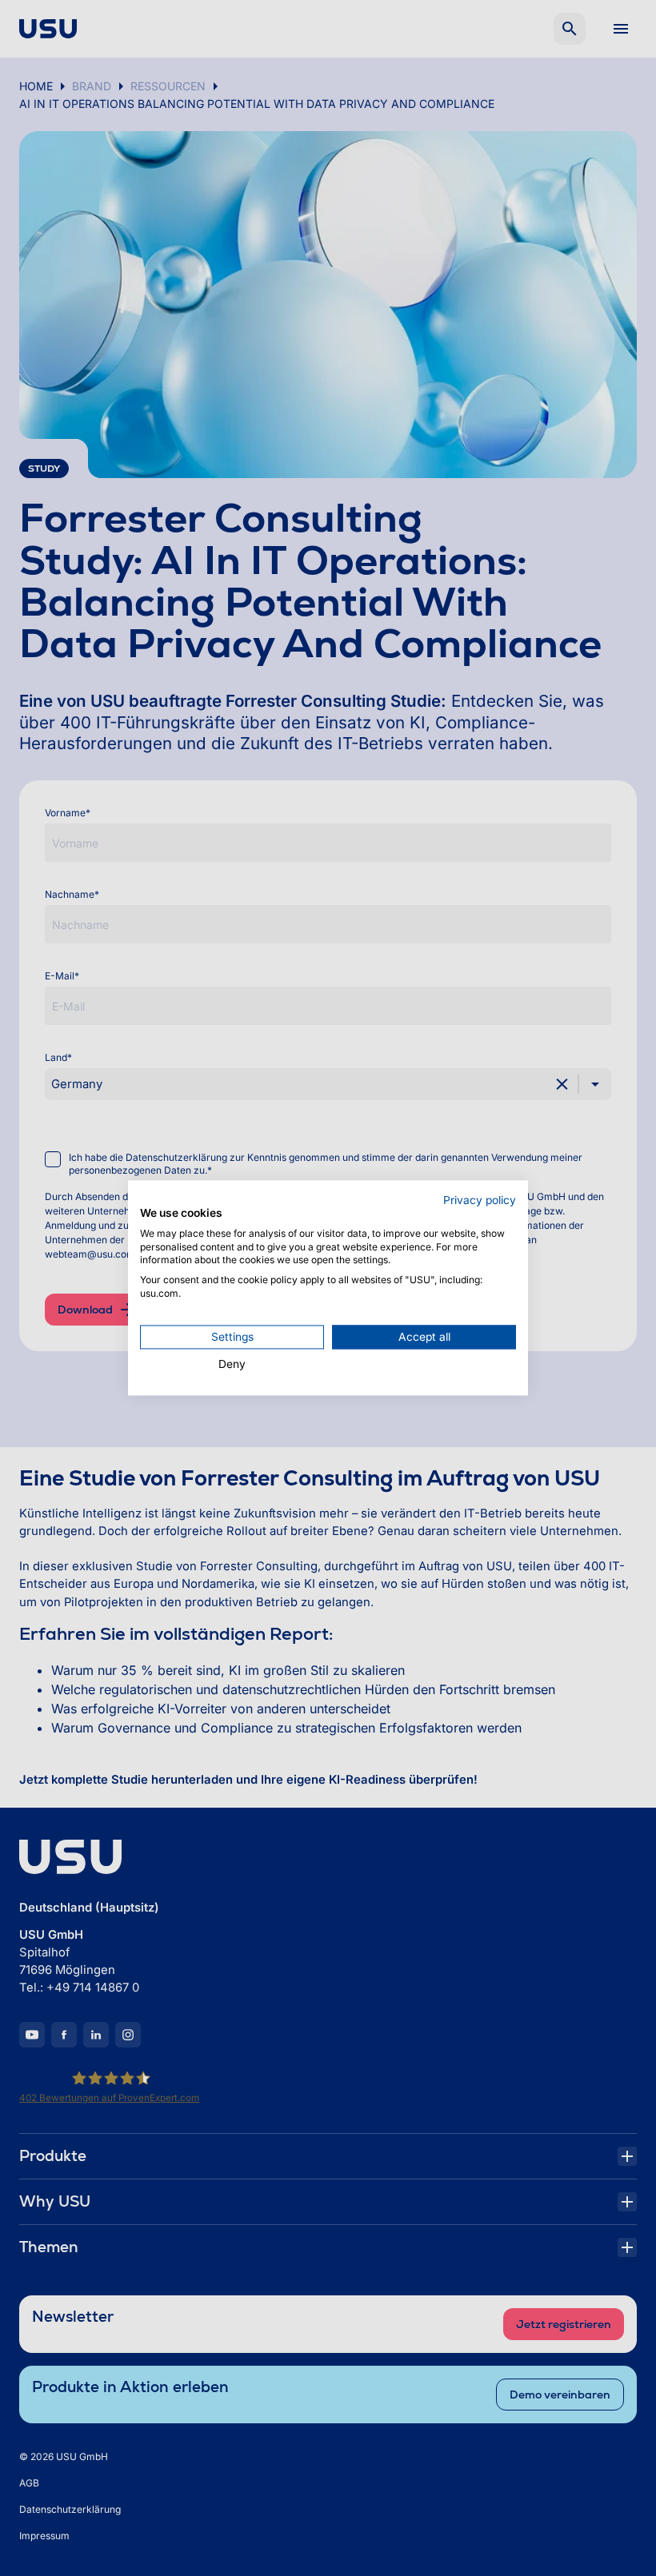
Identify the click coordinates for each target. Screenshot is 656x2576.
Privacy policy (480, 1200)
